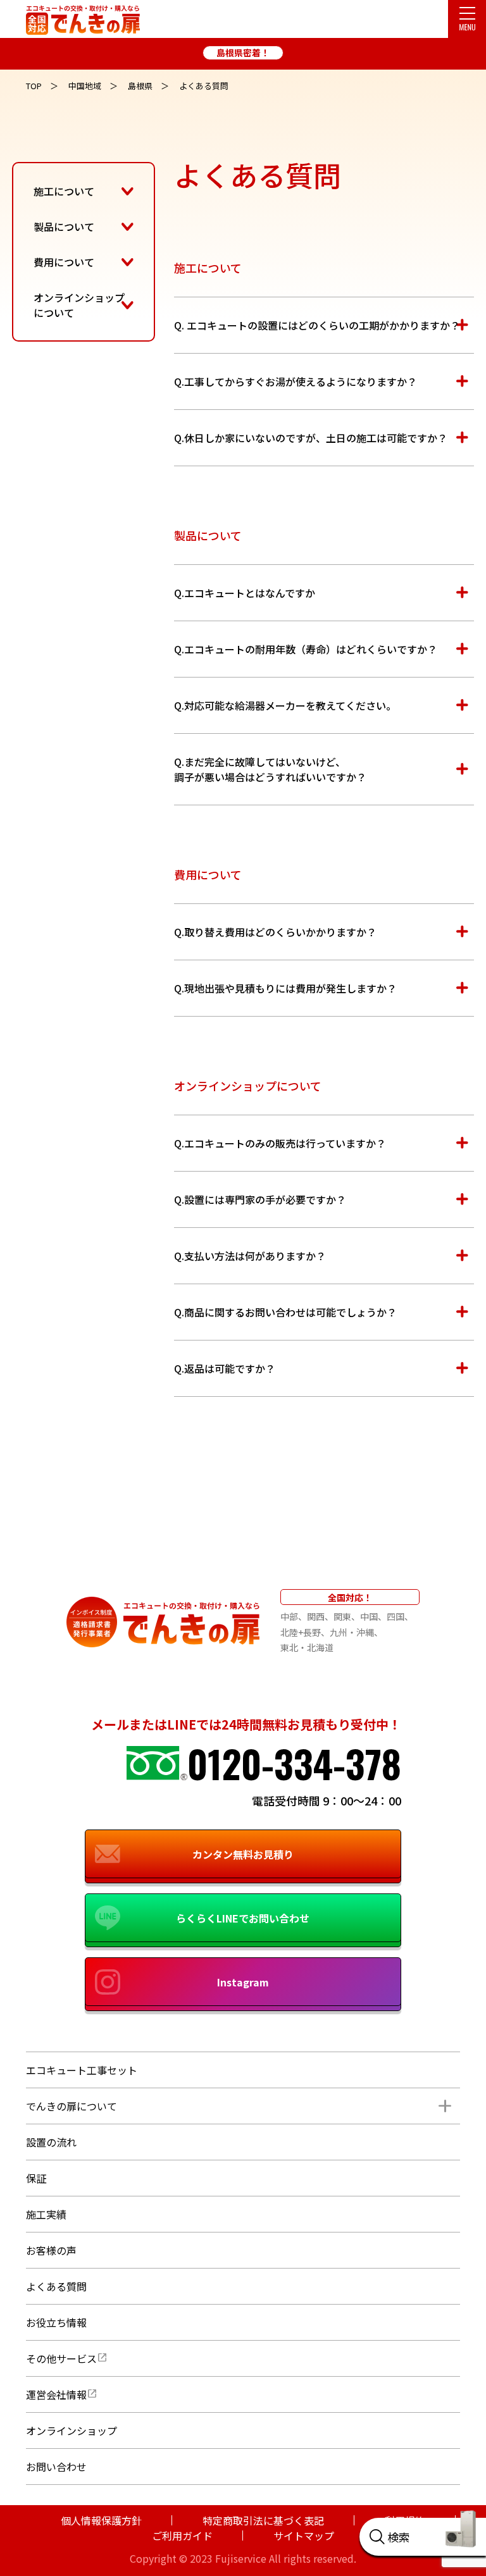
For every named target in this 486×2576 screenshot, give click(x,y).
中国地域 (85, 86)
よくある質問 (56, 2286)
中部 (289, 1616)
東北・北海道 (307, 1647)
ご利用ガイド (182, 2536)
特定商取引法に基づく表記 (263, 2520)
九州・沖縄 (352, 1632)
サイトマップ (304, 2536)
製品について (64, 226)
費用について (64, 262)
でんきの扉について (72, 2106)
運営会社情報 (56, 2394)
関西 (316, 1616)
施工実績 (46, 2214)
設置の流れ (51, 2142)
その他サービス (61, 2358)
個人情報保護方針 (101, 2520)
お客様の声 (51, 2250)
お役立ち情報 (56, 2322)
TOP (34, 86)
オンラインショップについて (79, 305)
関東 (342, 1616)
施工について (64, 191)
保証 (36, 2178)
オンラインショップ (72, 2430)
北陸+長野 (301, 1632)
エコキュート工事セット (82, 2070)
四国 (396, 1616)
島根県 (140, 86)
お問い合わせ (56, 2467)
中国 (369, 1616)
